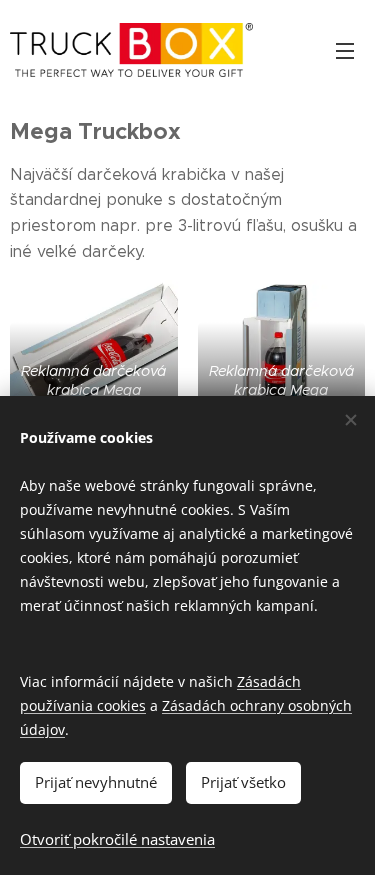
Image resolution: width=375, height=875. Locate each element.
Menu (345, 50)
